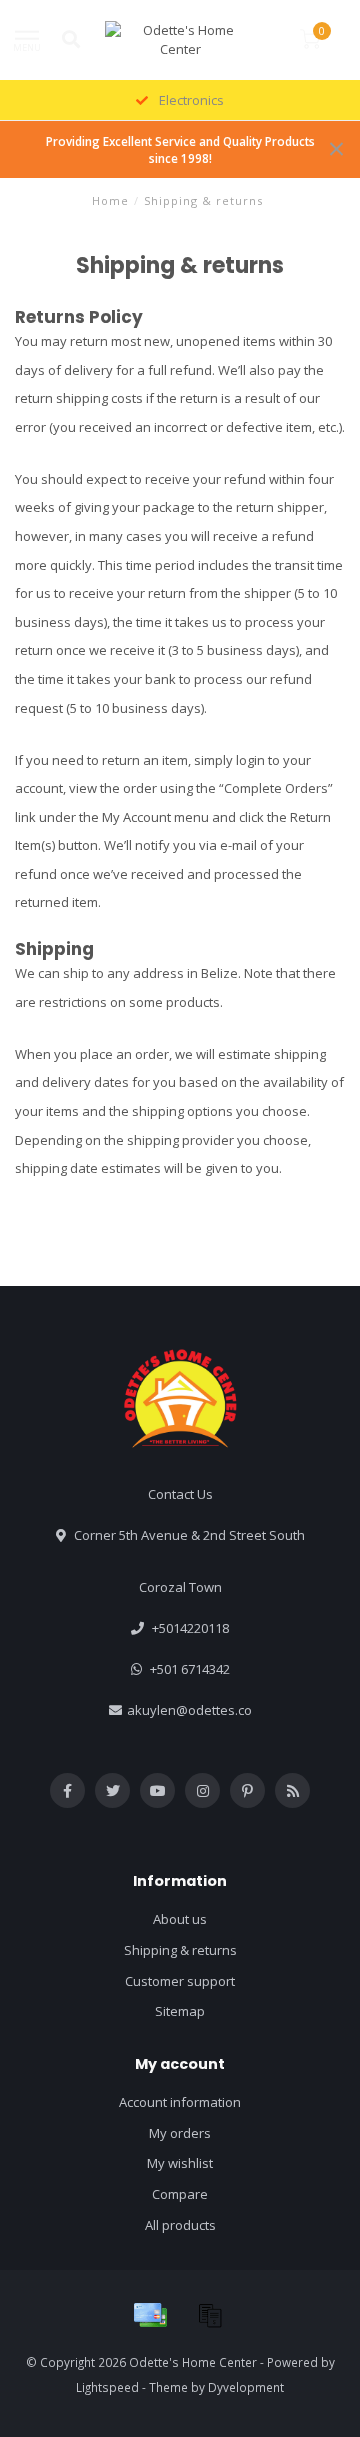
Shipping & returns (180, 1950)
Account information (180, 2102)
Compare (180, 2194)
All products (180, 2225)
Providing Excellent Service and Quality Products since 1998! (180, 149)
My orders (180, 2133)
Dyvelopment (246, 2387)
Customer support (180, 1981)
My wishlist (180, 2163)
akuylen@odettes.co (189, 1710)
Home (110, 200)
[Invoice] (210, 2315)
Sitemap (180, 2011)
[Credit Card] (150, 2315)
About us (180, 1919)
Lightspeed (107, 2387)
